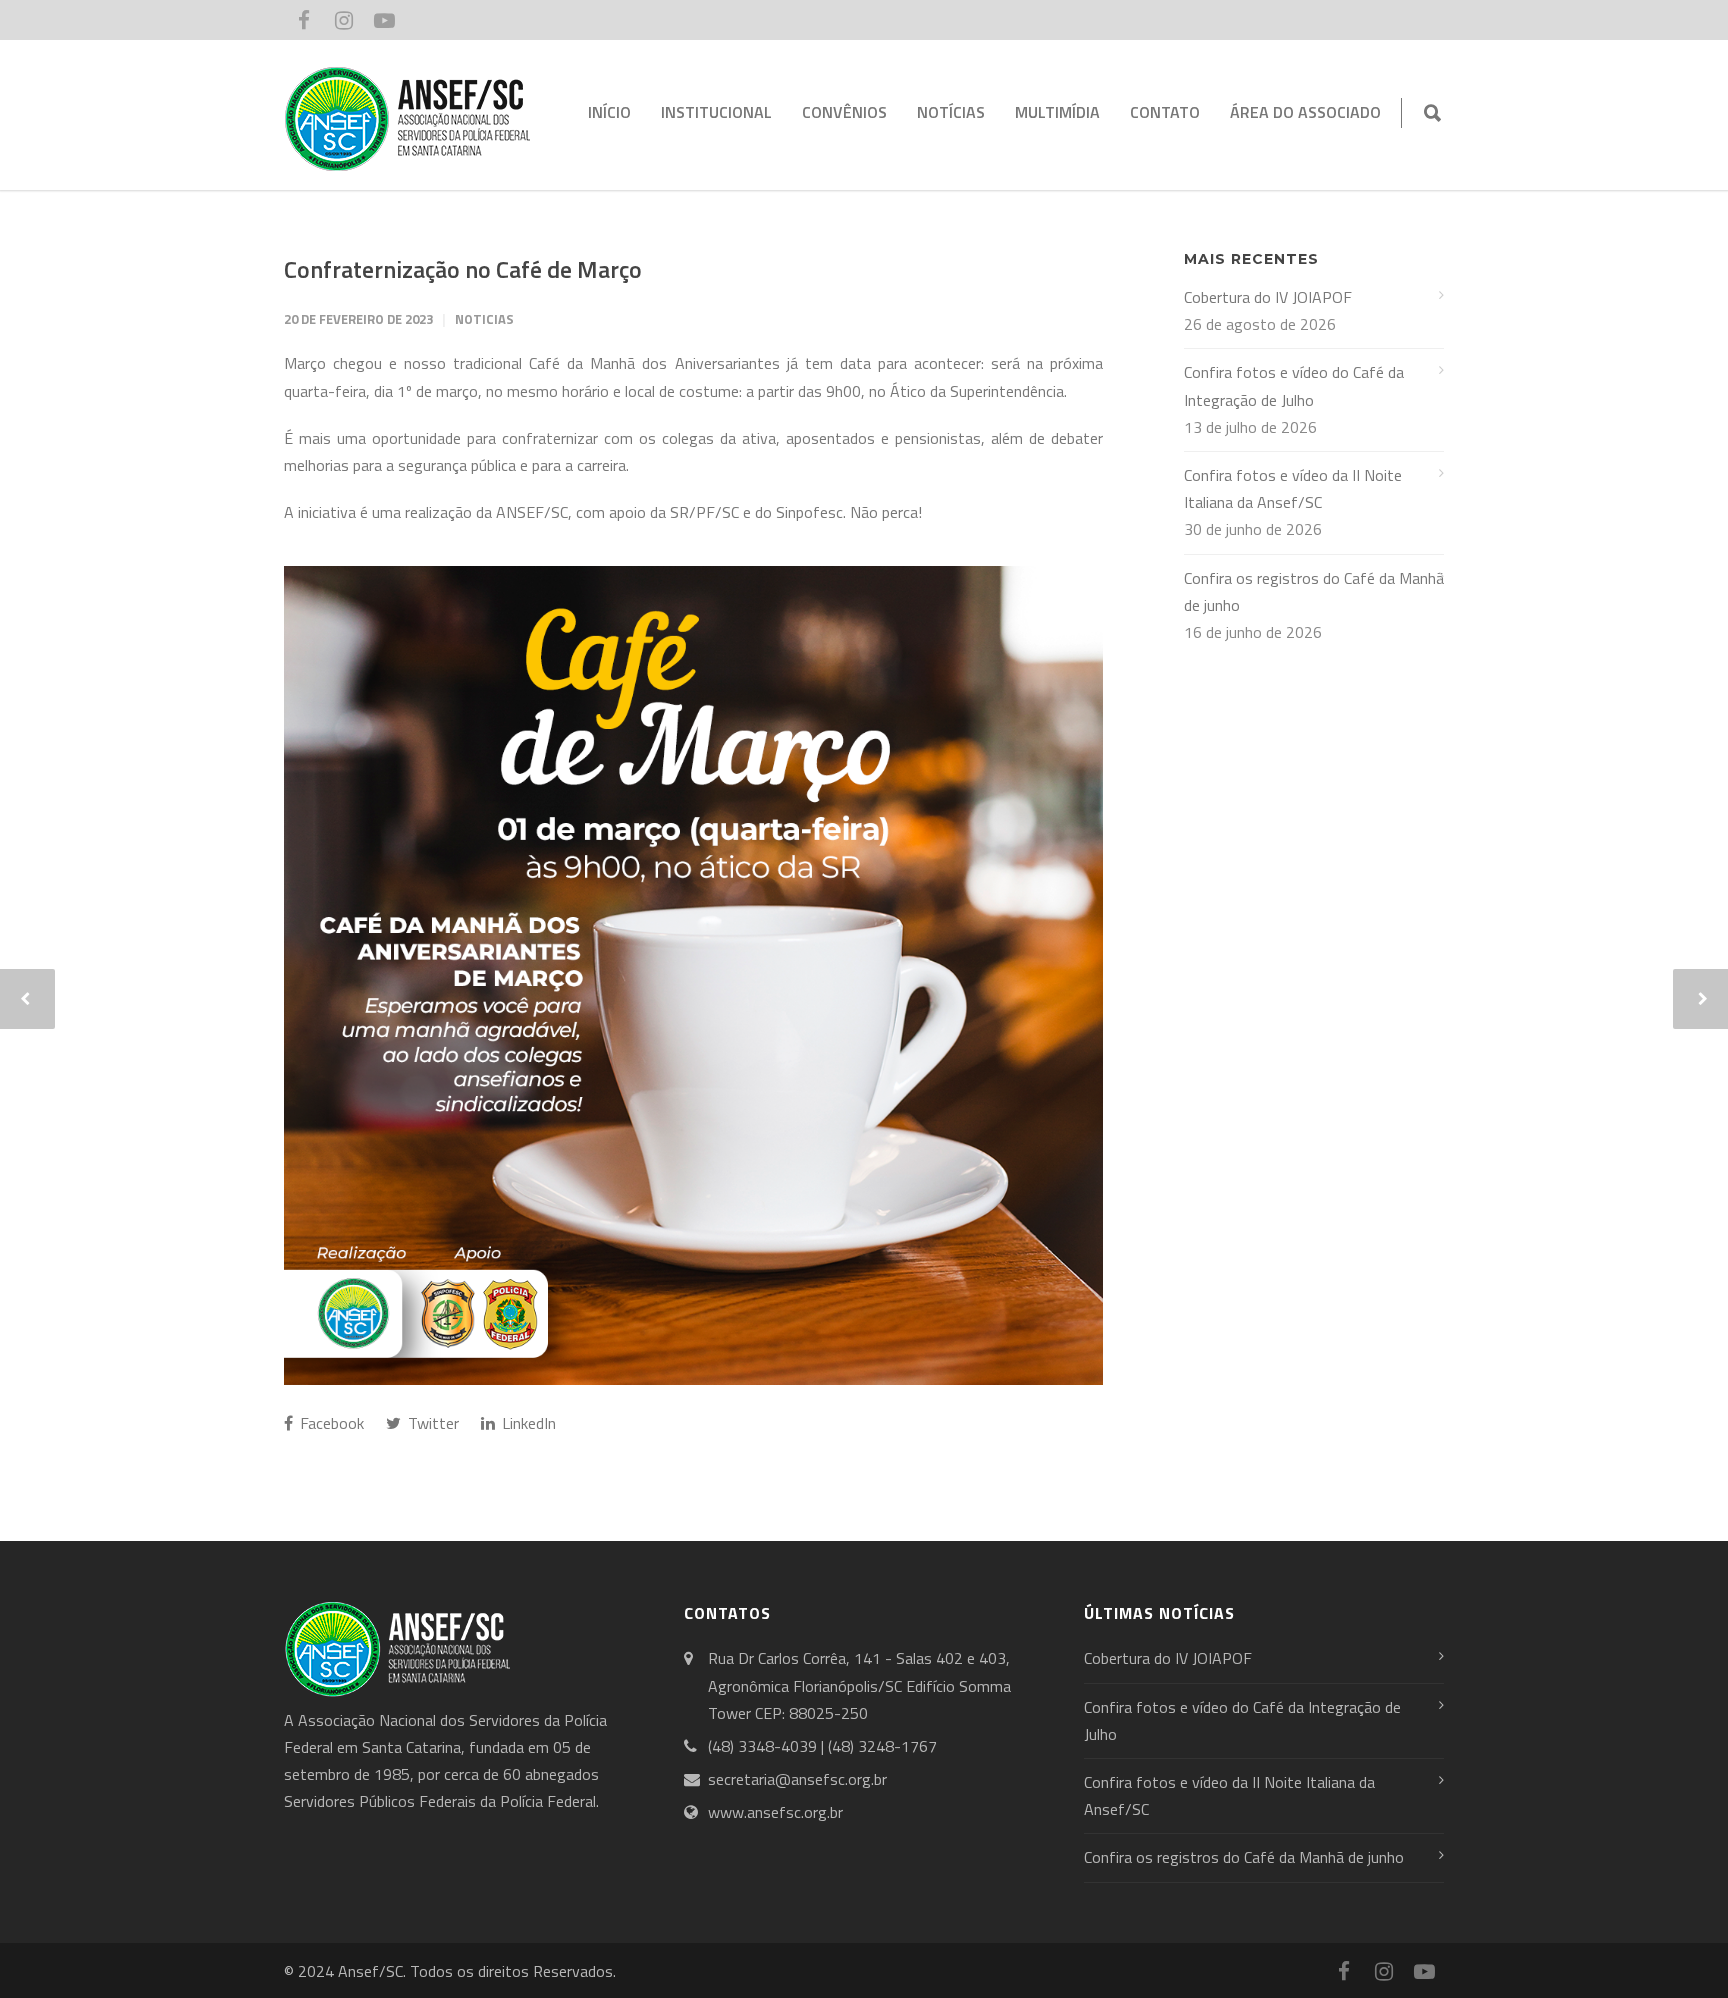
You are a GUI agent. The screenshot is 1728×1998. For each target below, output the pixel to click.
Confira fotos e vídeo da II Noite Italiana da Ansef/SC (1293, 488)
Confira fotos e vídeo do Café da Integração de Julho (1294, 385)
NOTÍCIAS (951, 112)
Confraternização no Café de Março (463, 269)
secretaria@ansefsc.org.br (797, 1779)
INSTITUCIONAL (716, 112)
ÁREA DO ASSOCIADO (1305, 112)
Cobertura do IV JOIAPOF (1268, 297)
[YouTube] (384, 20)
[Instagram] (344, 20)
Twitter (431, 1423)
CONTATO (1165, 112)
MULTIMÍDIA (1057, 112)
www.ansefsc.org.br (775, 1812)
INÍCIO (609, 112)
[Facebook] (304, 20)
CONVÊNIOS (844, 112)
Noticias (484, 319)
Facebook (330, 1423)
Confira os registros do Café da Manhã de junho (1314, 591)
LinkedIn (527, 1423)
